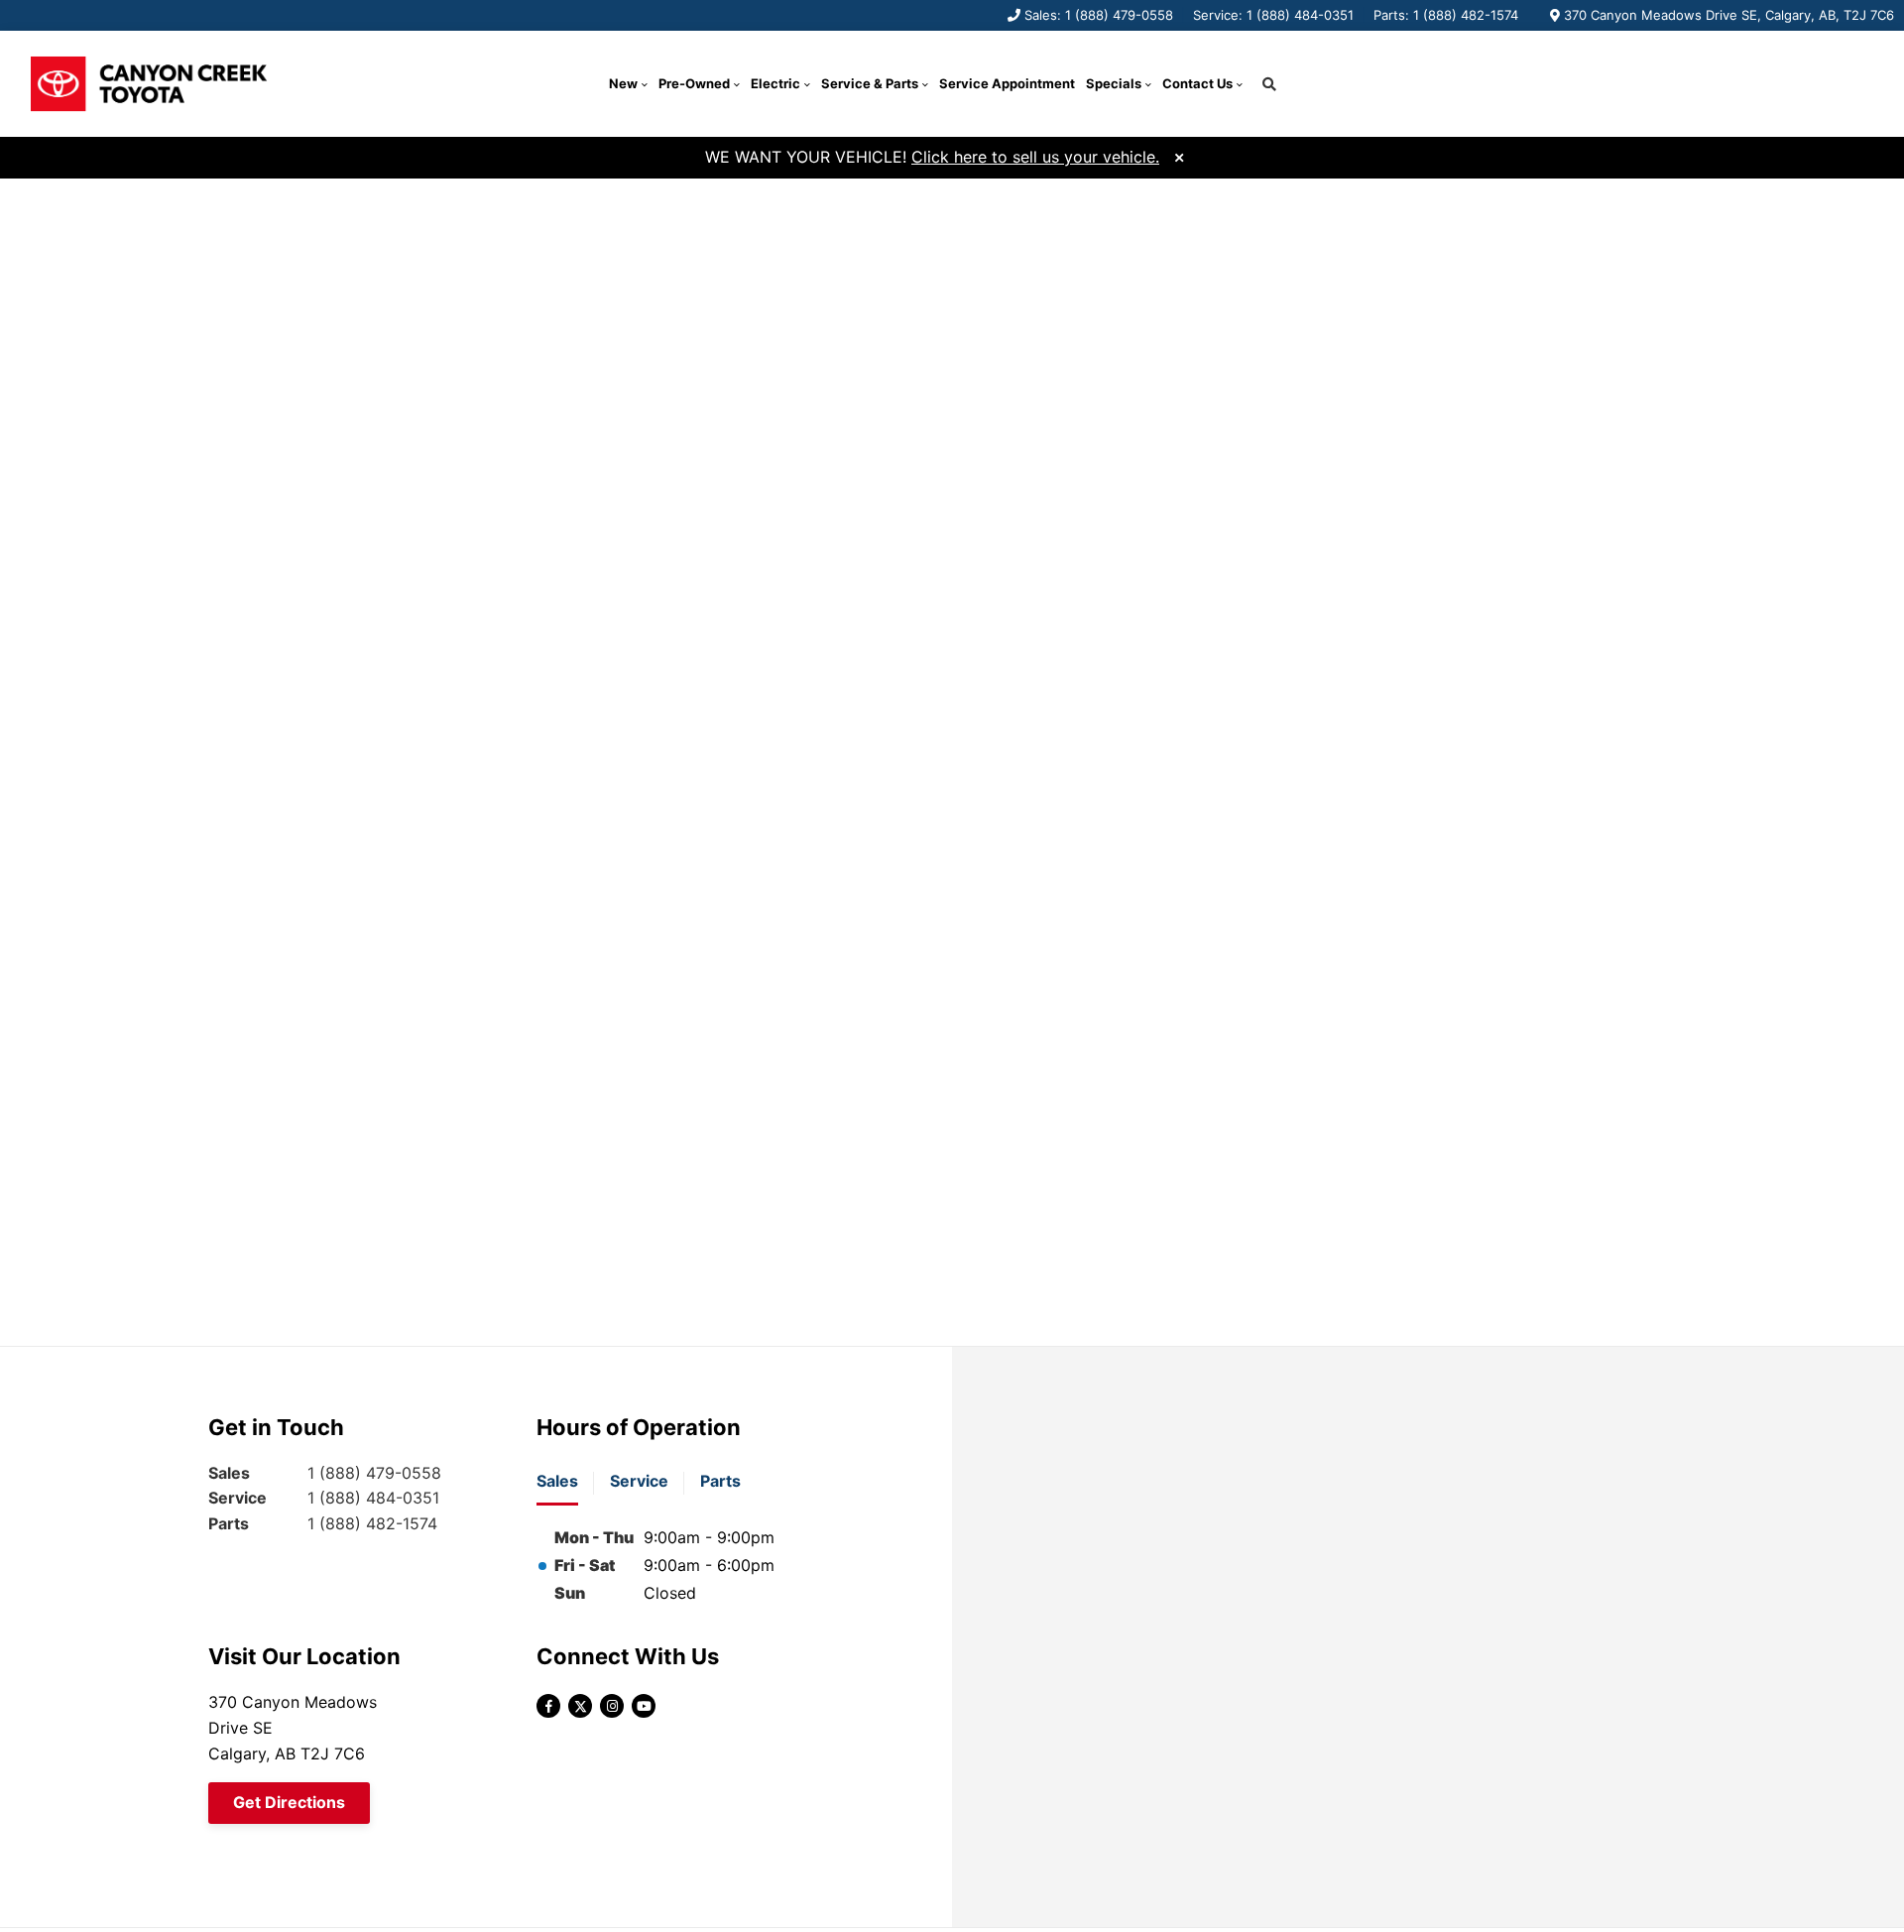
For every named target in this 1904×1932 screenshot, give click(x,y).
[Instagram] (612, 1706)
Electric (775, 83)
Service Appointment (1007, 83)
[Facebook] (548, 1706)
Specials (1114, 83)
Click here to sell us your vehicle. (1035, 157)
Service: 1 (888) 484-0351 (1273, 15)
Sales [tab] (557, 1481)
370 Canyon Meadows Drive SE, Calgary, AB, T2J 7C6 (1729, 15)
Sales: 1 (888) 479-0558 (1099, 15)
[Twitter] (580, 1706)
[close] (1179, 155)
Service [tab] (639, 1481)
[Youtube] (644, 1706)
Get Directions (289, 1802)
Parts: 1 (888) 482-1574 (1446, 15)
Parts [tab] (720, 1481)
